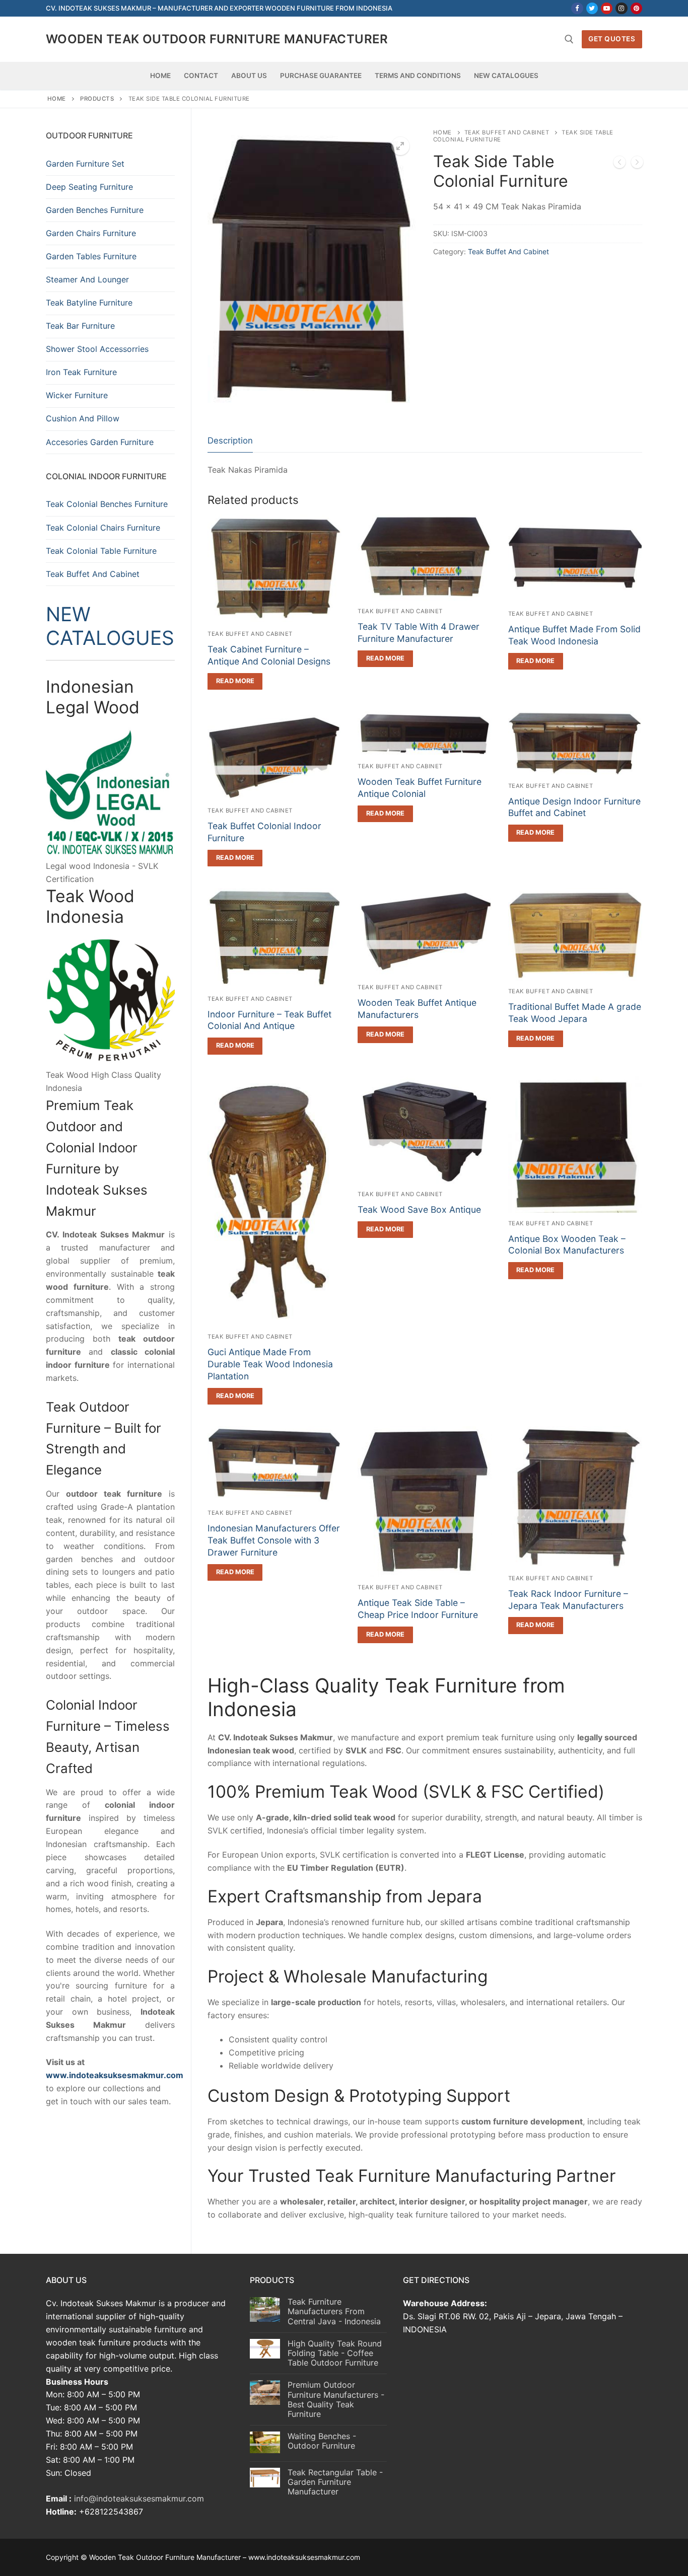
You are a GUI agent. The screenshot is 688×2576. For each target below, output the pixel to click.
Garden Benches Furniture (95, 210)
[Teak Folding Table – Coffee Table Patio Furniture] (620, 164)
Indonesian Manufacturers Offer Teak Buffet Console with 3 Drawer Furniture (274, 1540)
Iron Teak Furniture (81, 372)
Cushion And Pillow (83, 418)
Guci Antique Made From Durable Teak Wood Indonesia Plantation (270, 1364)
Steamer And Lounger (87, 279)
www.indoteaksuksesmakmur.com (115, 2075)
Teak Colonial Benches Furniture (107, 504)
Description (230, 440)
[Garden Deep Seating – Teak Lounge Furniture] (637, 164)
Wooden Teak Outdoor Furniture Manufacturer (217, 39)
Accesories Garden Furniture (100, 442)
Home (57, 99)
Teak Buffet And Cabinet (507, 132)
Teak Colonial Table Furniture (101, 551)
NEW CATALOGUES (110, 626)
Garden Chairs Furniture (91, 233)
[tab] (230, 441)
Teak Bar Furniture (80, 326)
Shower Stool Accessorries (97, 349)
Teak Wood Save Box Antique (419, 1209)
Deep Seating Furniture (89, 187)
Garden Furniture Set (85, 164)
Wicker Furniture (77, 395)
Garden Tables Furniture (91, 256)
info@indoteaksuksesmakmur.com (139, 2498)
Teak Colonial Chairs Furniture (103, 528)
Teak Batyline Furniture (89, 303)
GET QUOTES (612, 39)
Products (97, 99)
